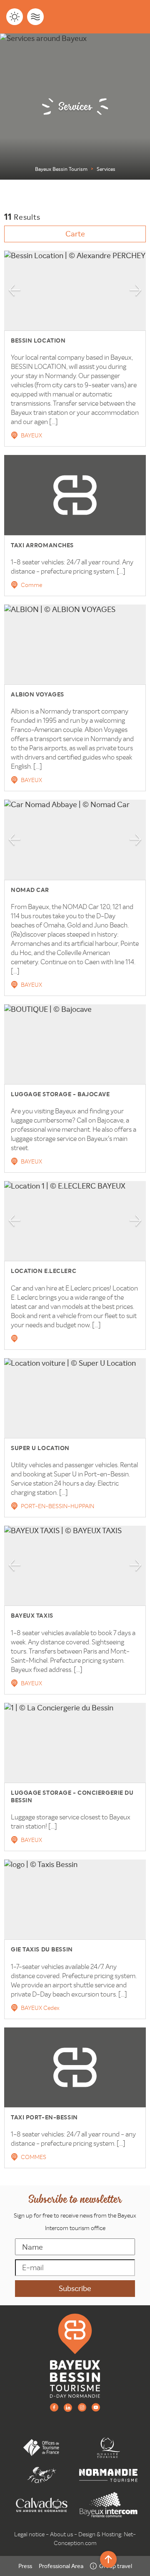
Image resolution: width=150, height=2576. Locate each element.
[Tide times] (35, 17)
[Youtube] (96, 2407)
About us (61, 2534)
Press (25, 2566)
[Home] (75, 2355)
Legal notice (29, 2534)
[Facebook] (54, 2407)
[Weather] (15, 17)
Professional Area (61, 2566)
